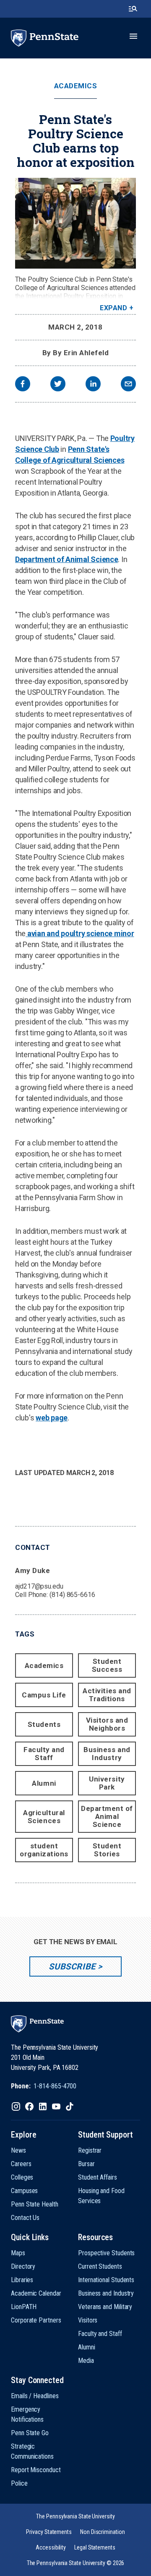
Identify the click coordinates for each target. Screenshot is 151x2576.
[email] (128, 385)
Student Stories (107, 1850)
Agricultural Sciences (44, 1817)
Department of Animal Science (66, 559)
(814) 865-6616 (72, 1595)
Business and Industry (107, 1754)
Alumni (44, 1783)
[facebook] (23, 385)
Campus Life (44, 1695)
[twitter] (58, 385)
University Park (107, 1783)
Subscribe (72, 1966)
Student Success (107, 1665)
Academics (76, 86)
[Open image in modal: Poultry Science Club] (75, 223)
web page (52, 1418)
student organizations (44, 1850)
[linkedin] (93, 385)
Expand (113, 308)
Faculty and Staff (44, 1754)
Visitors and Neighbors (107, 1724)
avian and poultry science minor (80, 933)
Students (44, 1724)
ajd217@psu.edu (39, 1586)
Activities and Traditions (107, 1695)
